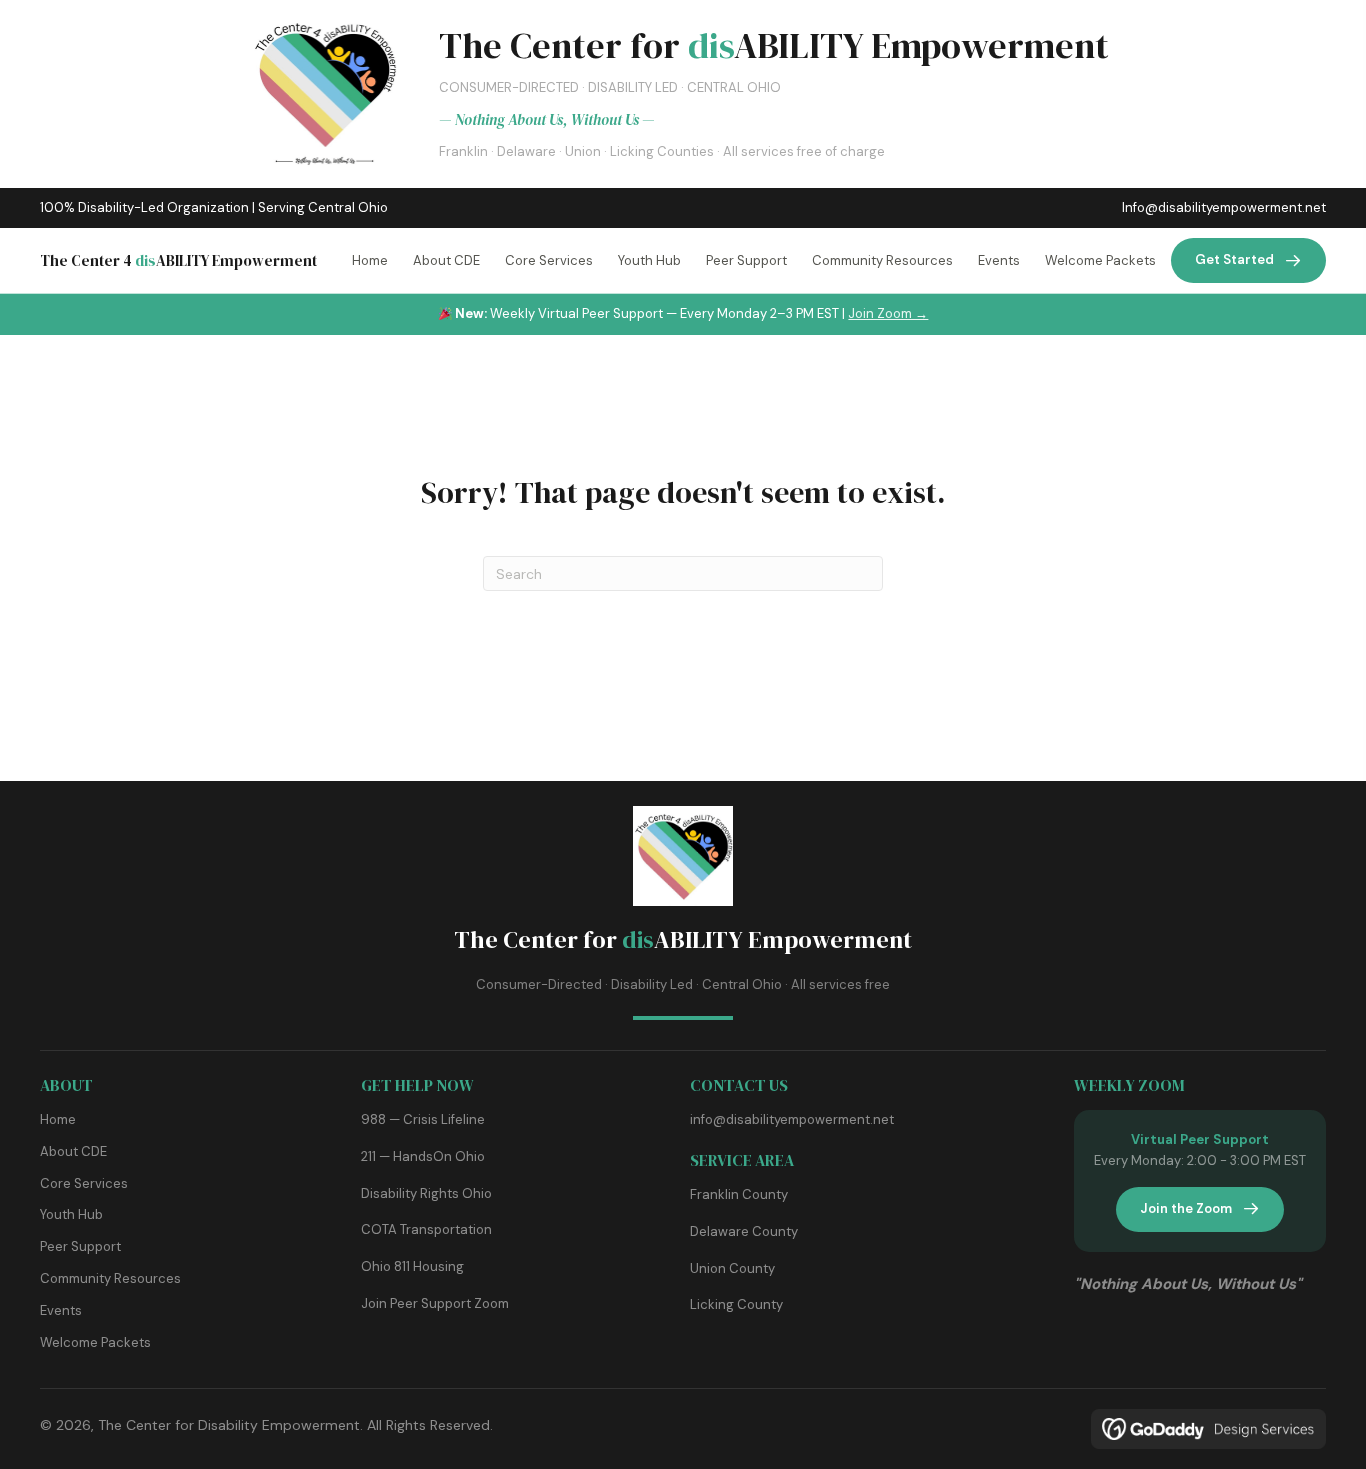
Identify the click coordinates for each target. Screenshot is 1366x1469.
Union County (732, 1268)
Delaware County (744, 1231)
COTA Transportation (426, 1229)
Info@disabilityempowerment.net (1224, 207)
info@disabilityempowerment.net (792, 1119)
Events (61, 1310)
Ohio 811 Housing (412, 1266)
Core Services (84, 1183)
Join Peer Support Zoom (435, 1303)
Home (58, 1119)
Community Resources (110, 1278)
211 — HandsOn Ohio (423, 1156)
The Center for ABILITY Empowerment (683, 939)
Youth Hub (71, 1214)
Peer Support (80, 1246)
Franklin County (739, 1194)
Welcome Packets (95, 1342)
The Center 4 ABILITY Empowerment (178, 260)
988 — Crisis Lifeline (423, 1119)
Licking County (736, 1304)
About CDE (73, 1151)
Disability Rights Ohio (426, 1193)
